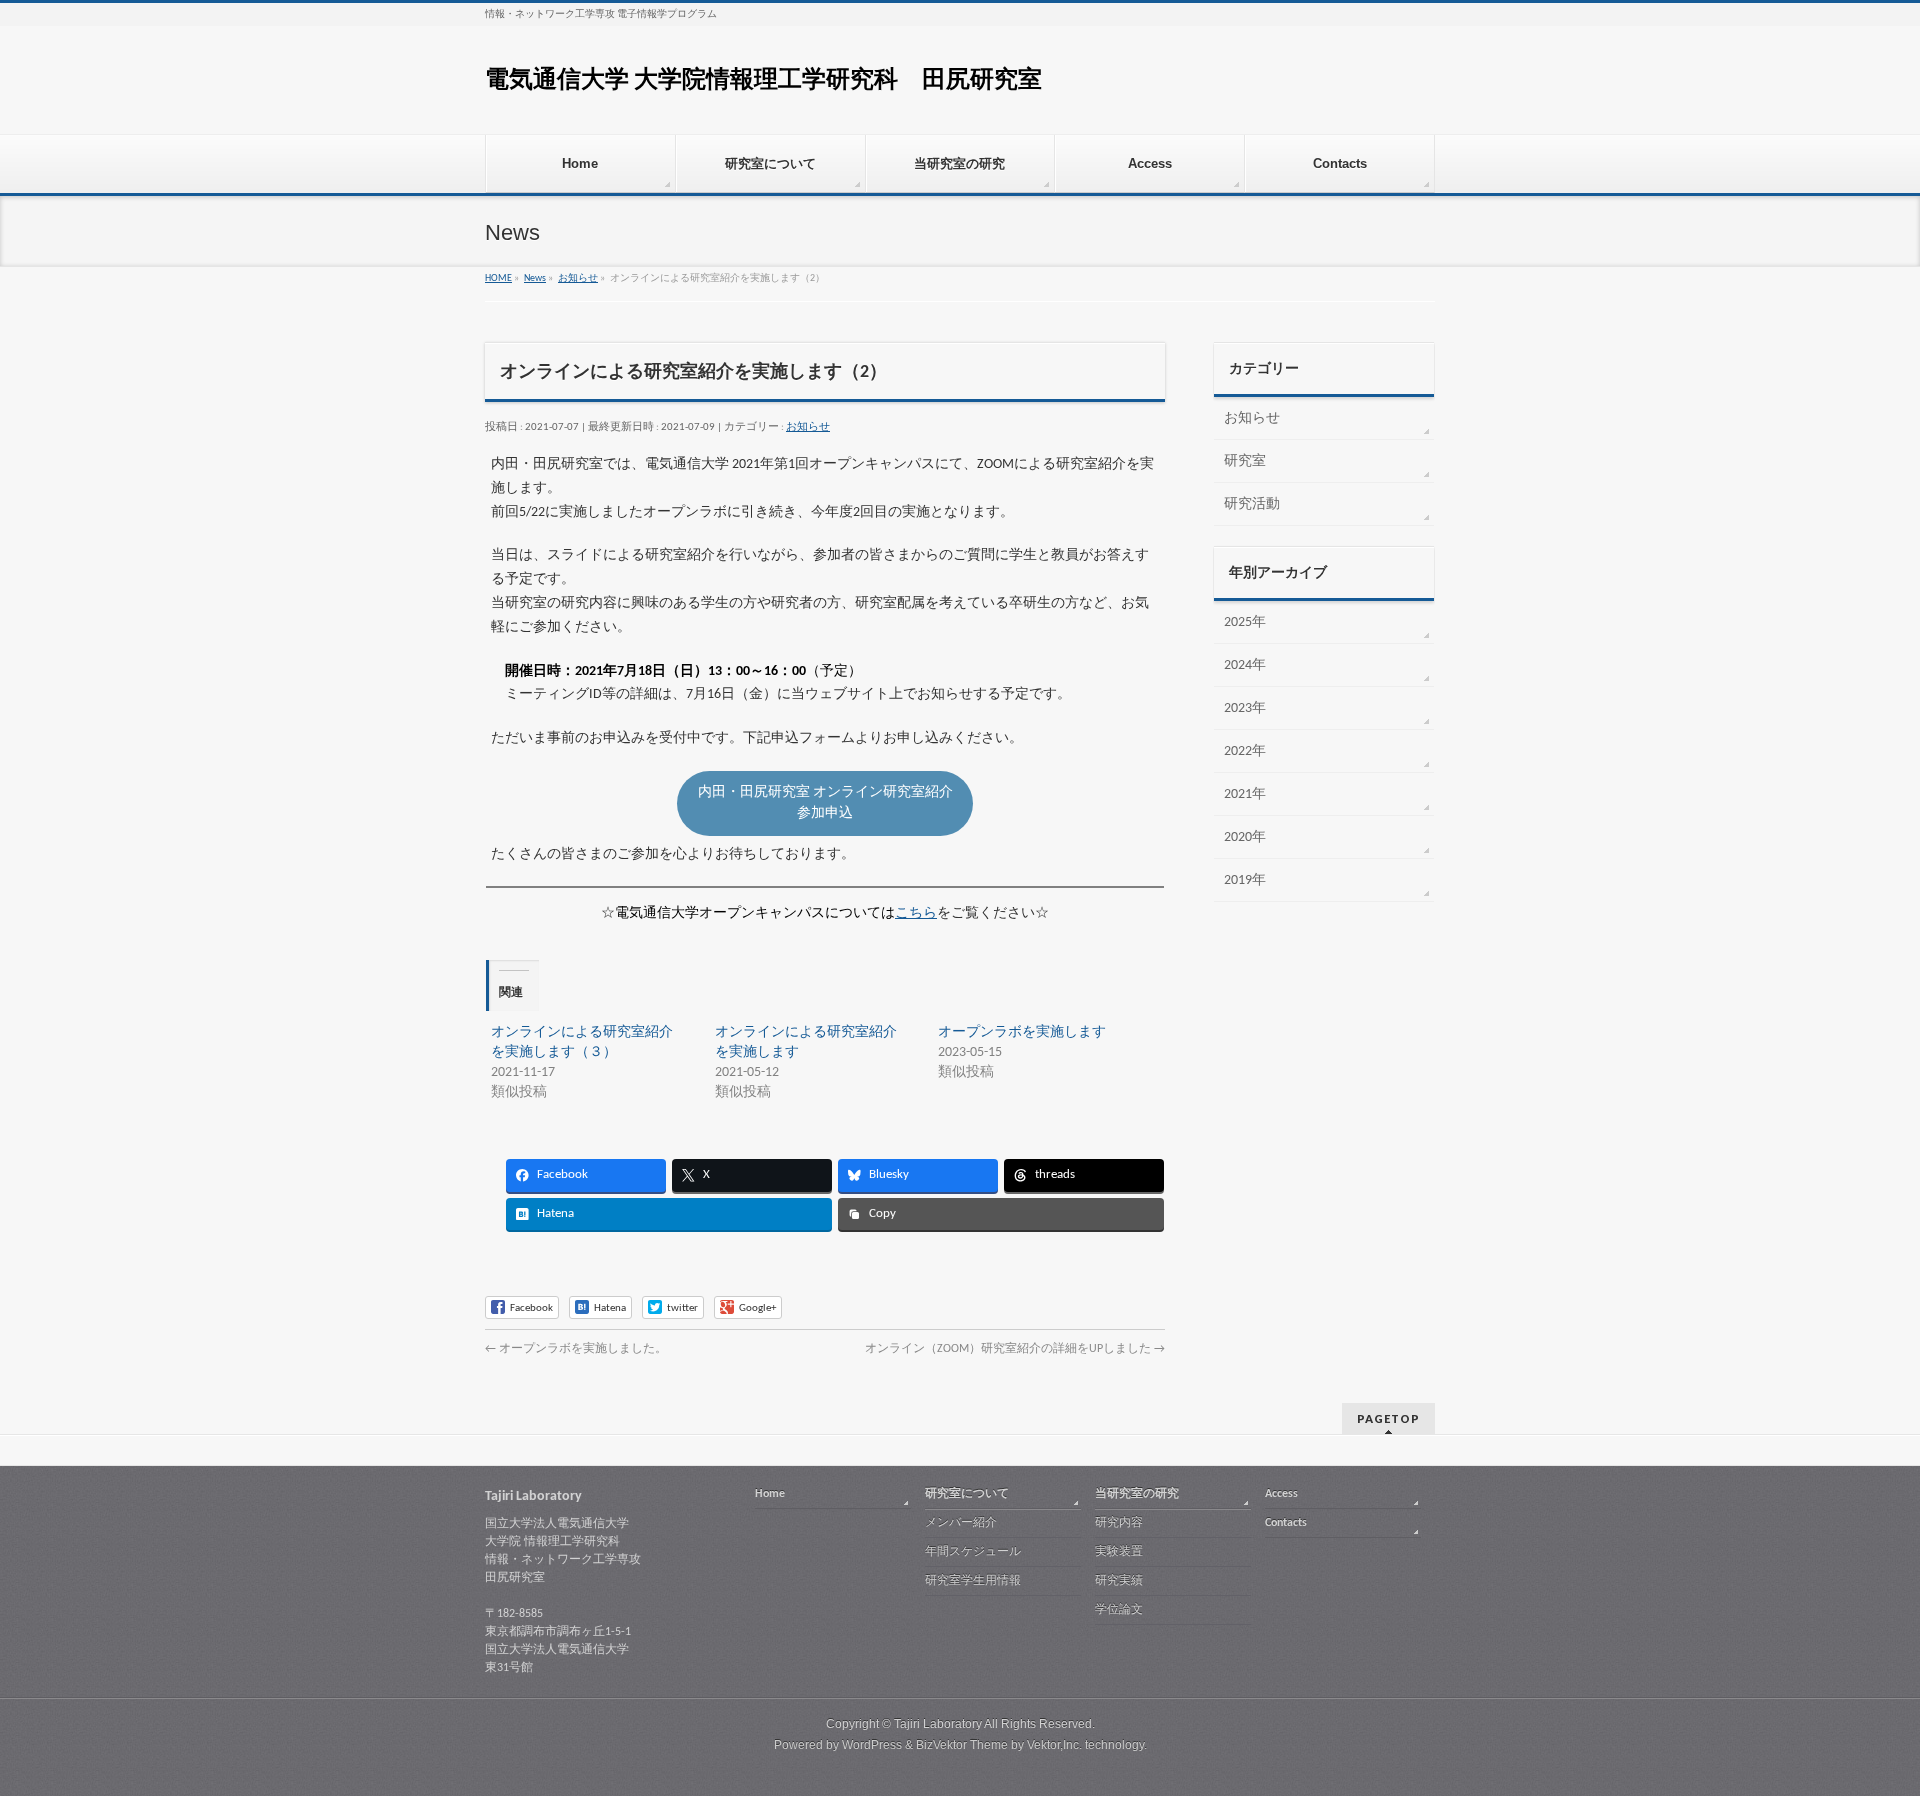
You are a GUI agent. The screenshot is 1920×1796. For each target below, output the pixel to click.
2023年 (1245, 708)
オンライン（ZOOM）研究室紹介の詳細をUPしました (1015, 1349)
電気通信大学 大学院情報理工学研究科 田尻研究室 (763, 81)
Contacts (1286, 1523)
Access (1281, 1494)
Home (770, 1494)
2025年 (1245, 622)
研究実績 (1119, 1581)
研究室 (1245, 461)
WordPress (872, 1745)
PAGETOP (1388, 1418)
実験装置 (1119, 1552)
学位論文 (1119, 1610)
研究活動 (1252, 504)
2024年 (1245, 665)
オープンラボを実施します (1022, 1032)
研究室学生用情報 (973, 1581)
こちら (916, 913)
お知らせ (808, 427)
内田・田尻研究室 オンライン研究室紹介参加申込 (825, 803)
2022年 (1245, 751)
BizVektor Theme (962, 1745)
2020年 (1245, 837)
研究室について (967, 1494)
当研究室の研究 (1137, 1494)
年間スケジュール (973, 1552)
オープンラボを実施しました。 (576, 1349)
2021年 (1245, 794)
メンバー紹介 (961, 1523)
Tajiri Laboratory (938, 1724)
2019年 (1245, 880)
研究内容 (1119, 1523)
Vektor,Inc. (1054, 1745)
